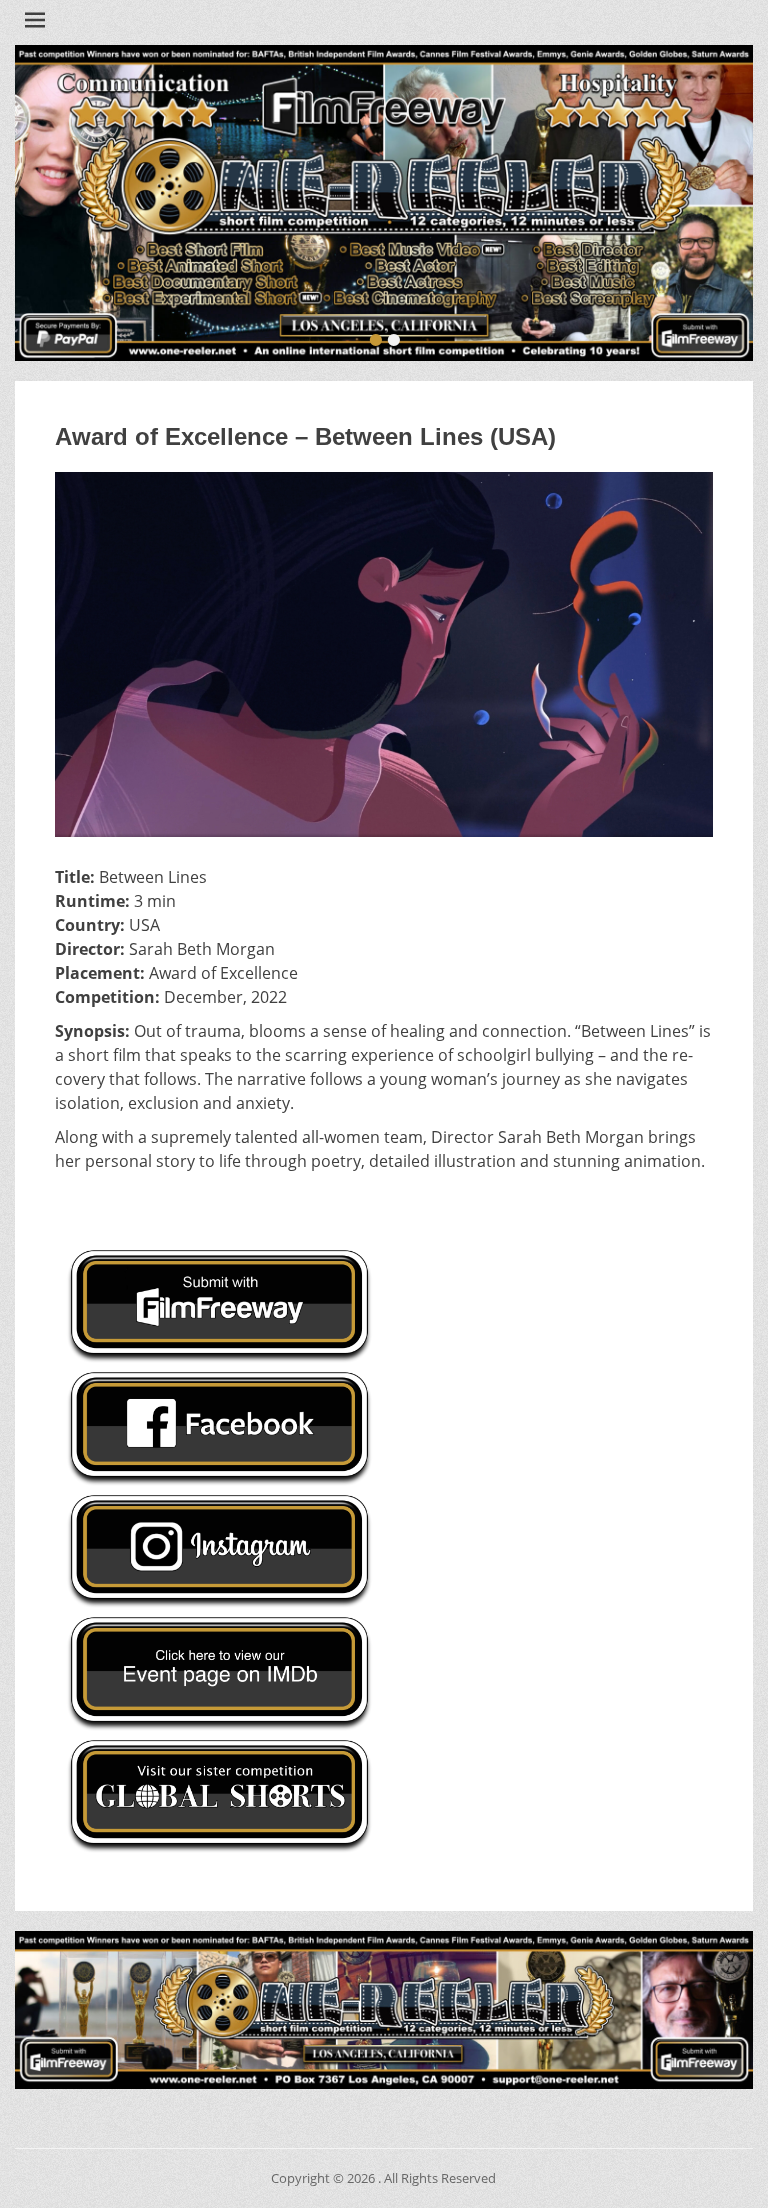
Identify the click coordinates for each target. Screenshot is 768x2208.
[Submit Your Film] (383, 203)
